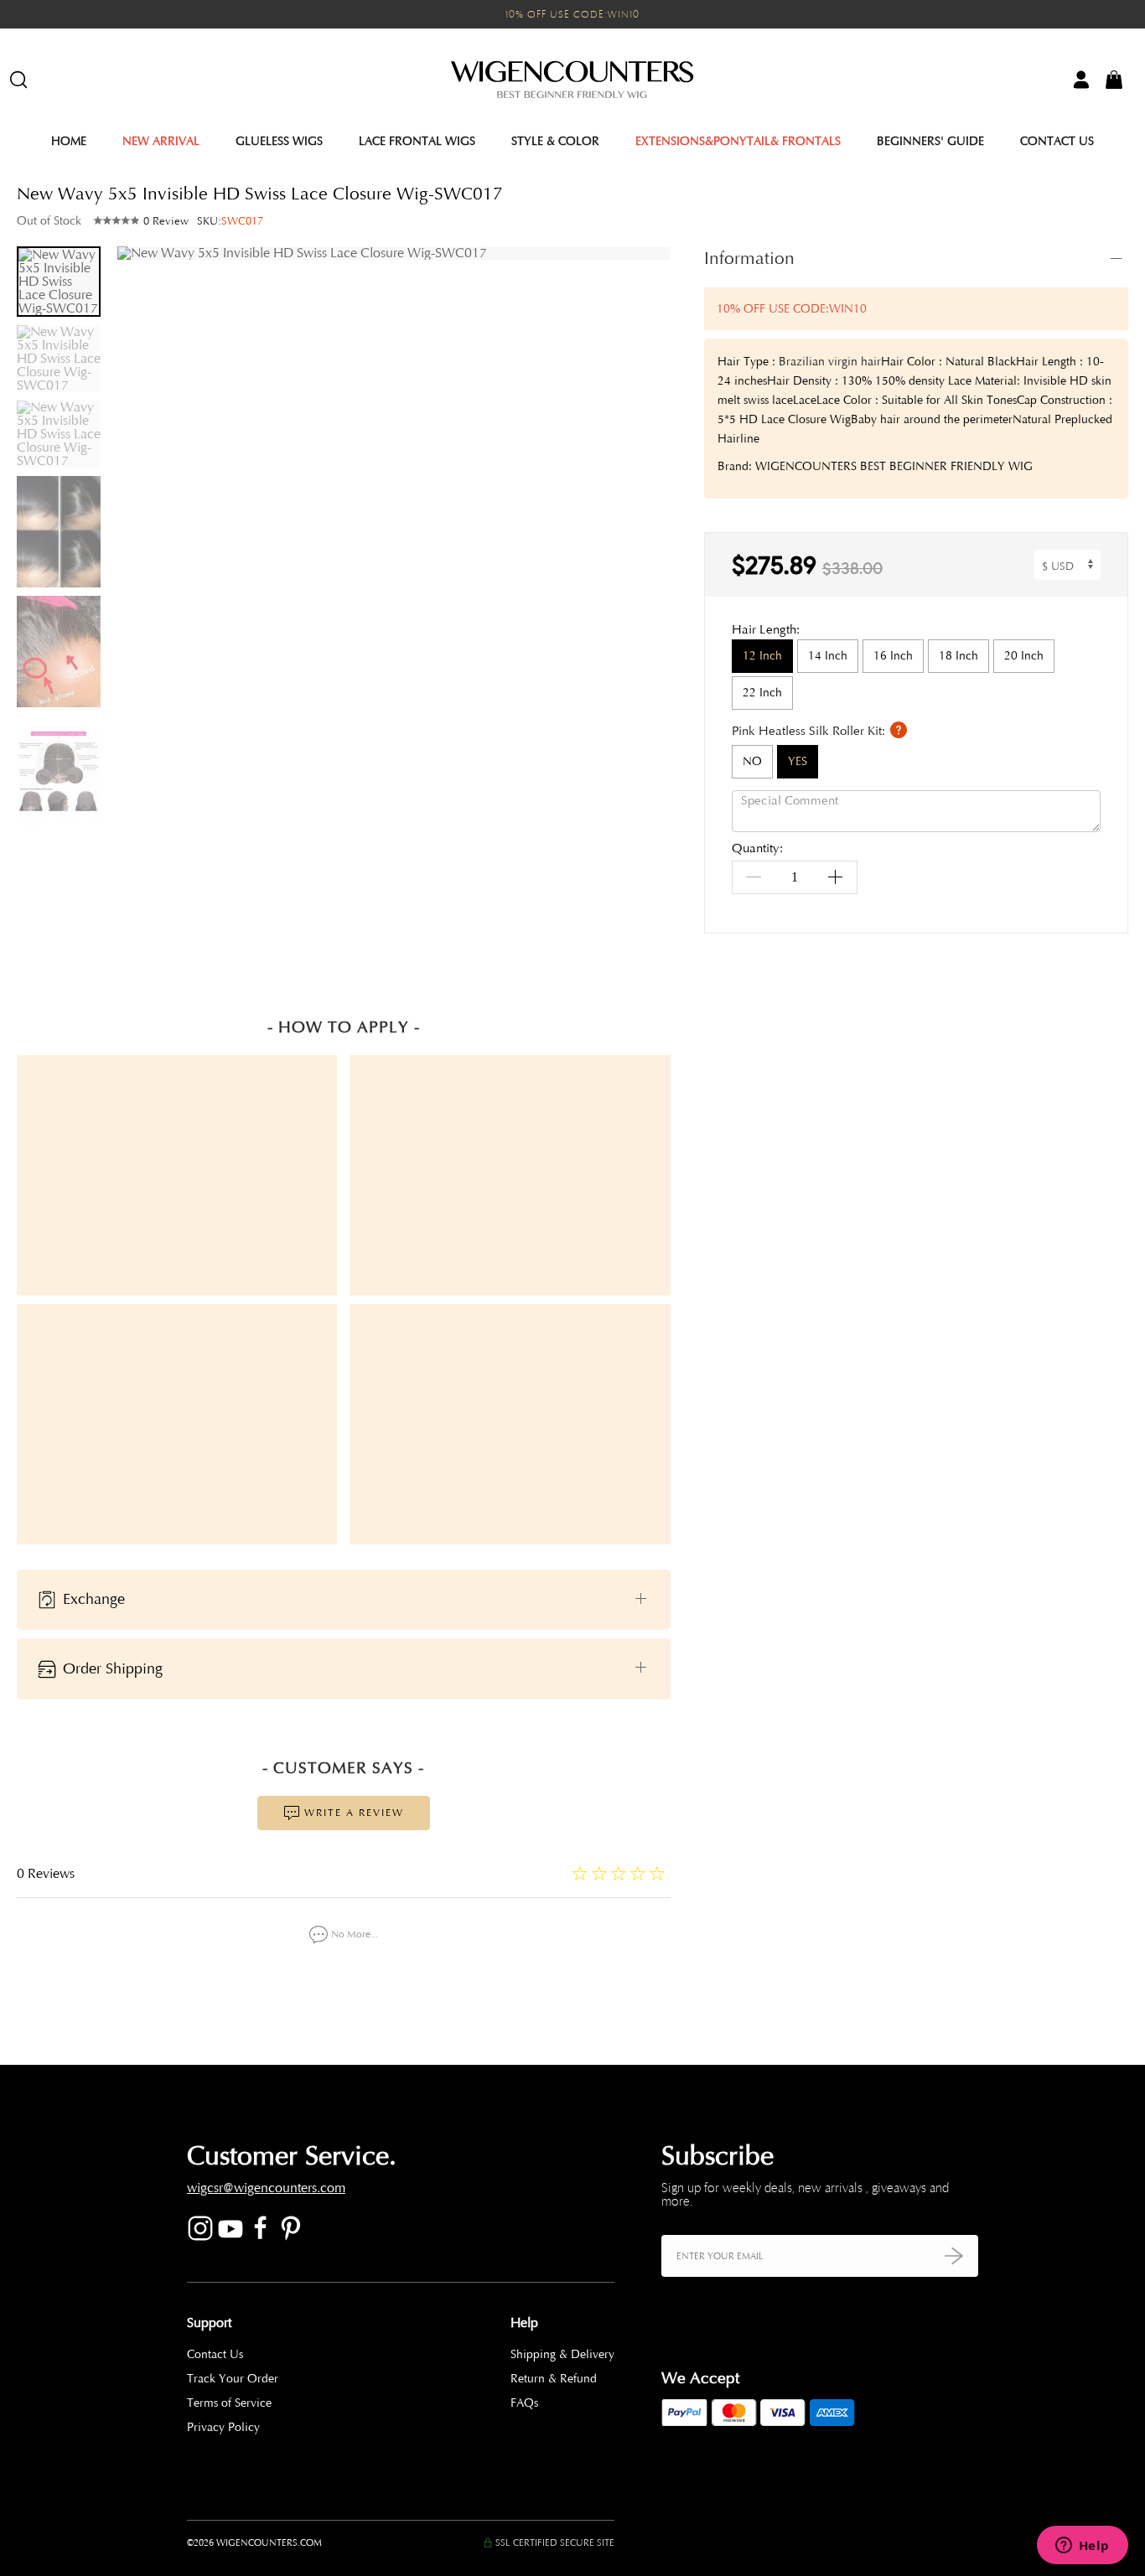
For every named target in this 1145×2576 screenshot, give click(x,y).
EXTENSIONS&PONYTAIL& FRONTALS (738, 141)
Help (524, 2323)
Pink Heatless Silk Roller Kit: (810, 731)
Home (69, 141)
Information (749, 258)
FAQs (524, 2403)
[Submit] (954, 2255)
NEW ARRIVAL (161, 141)
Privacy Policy (223, 2427)
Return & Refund (554, 2379)
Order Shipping (111, 1668)
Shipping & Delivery (562, 2354)
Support (209, 2323)
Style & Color (555, 141)
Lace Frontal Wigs (417, 141)
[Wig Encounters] (572, 80)
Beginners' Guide (930, 141)
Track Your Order (233, 2379)
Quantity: (757, 849)
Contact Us (1057, 141)
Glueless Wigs (279, 141)
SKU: (230, 221)
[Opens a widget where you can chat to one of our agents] (1082, 2547)
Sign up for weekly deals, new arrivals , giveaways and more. (805, 2195)
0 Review (166, 221)
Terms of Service (229, 2403)
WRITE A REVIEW (352, 1813)
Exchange (92, 1598)
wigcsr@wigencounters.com (266, 2188)
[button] (645, 615)
